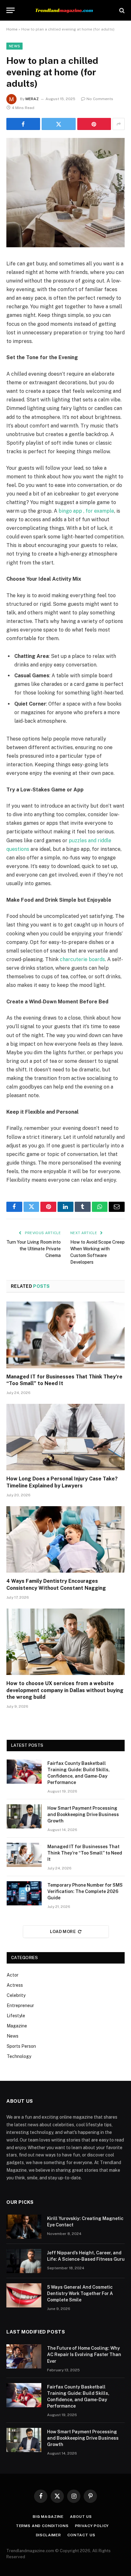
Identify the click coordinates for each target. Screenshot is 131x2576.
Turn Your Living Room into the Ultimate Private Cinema (34, 1249)
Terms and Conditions (42, 2526)
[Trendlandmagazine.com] (66, 10)
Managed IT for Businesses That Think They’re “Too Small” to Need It (85, 1853)
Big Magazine (48, 2517)
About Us (81, 2517)
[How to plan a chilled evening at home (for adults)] (65, 246)
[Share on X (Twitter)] (59, 124)
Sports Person (21, 2046)
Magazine (17, 2026)
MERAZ (32, 99)
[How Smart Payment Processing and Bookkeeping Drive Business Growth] (24, 1816)
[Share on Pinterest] (94, 124)
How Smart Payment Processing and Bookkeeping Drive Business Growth (83, 1814)
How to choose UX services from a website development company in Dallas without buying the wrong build (65, 1690)
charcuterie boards (82, 959)
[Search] (121, 10)
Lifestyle (16, 2016)
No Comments (100, 99)
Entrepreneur (20, 2005)
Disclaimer (48, 2535)
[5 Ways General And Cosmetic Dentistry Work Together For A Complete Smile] (24, 2295)
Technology (19, 2056)
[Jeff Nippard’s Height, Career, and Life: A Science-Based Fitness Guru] (24, 2261)
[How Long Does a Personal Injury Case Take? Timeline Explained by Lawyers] (65, 1437)
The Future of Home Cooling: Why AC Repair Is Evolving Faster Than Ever (84, 2354)
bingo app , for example (86, 511)
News (14, 46)
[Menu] (10, 10)
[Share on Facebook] (23, 124)
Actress (15, 1985)
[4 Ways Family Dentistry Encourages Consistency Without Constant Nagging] (65, 1539)
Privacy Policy (92, 2526)
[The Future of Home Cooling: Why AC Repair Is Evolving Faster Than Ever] (24, 2356)
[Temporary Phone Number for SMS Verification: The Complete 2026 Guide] (24, 1893)
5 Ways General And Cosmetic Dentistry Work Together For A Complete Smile (80, 2293)
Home (12, 29)
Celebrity (16, 1995)
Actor (13, 1975)
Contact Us (81, 2535)
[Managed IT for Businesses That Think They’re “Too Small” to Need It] (65, 1335)
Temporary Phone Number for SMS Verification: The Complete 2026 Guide (85, 1891)
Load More (63, 1932)
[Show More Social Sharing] (119, 124)
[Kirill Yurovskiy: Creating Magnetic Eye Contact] (24, 2227)
